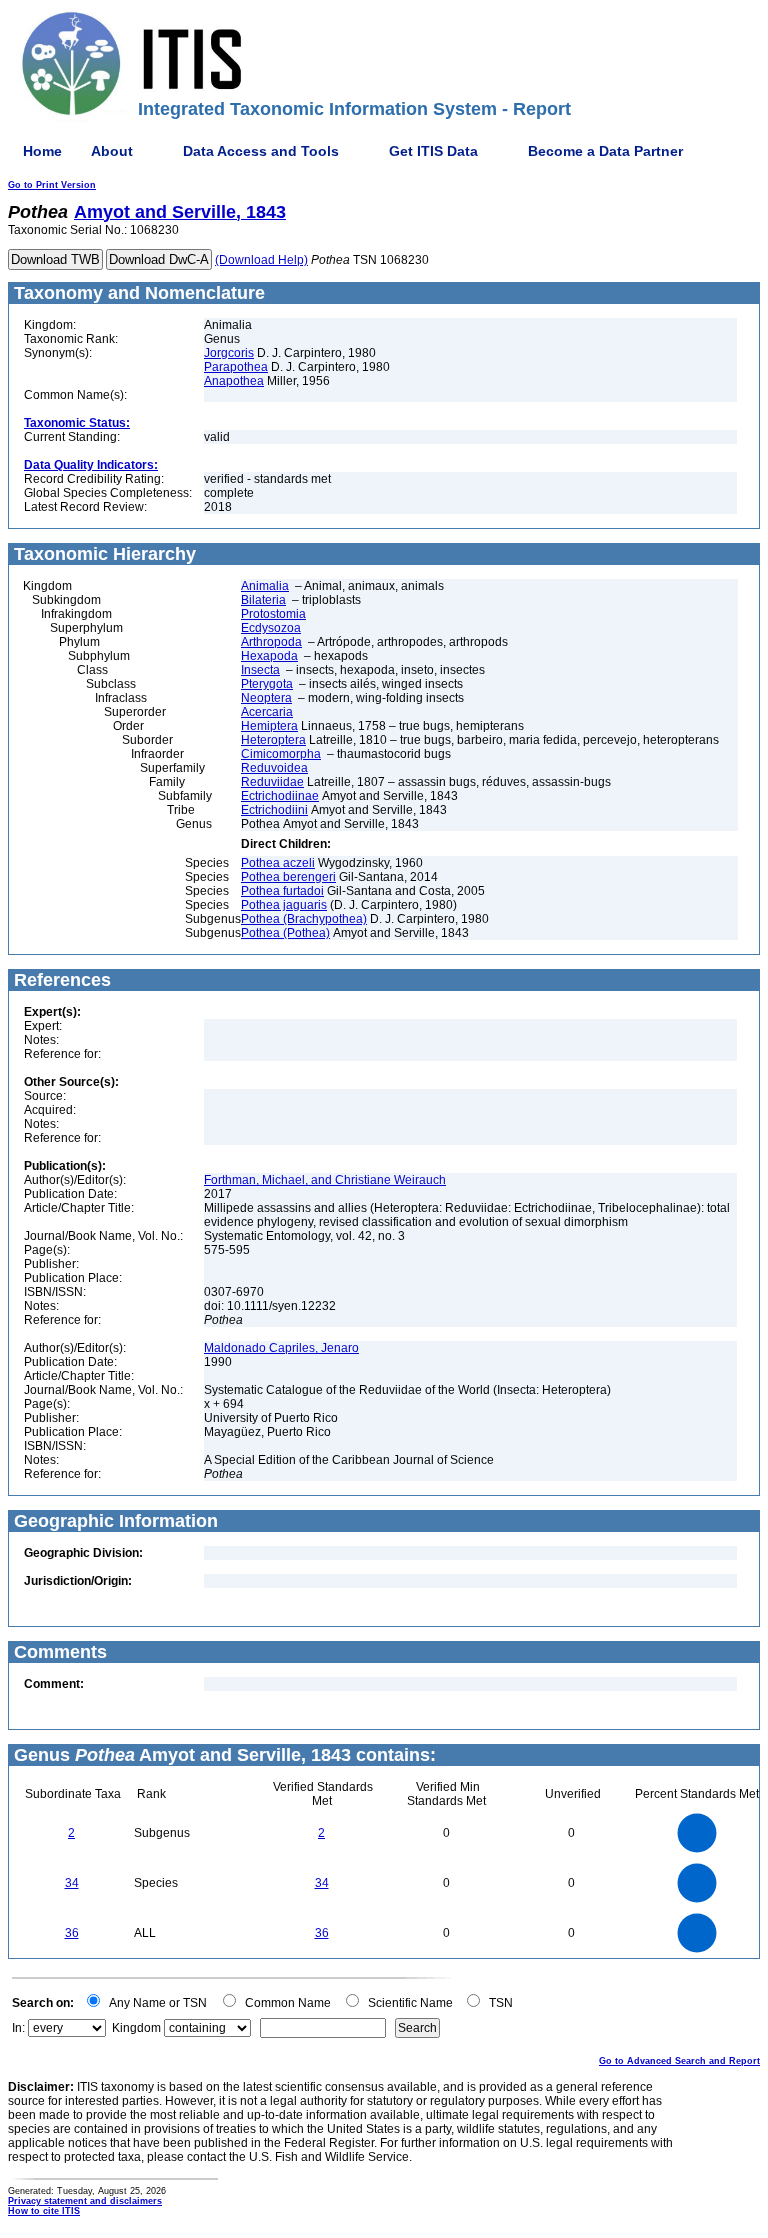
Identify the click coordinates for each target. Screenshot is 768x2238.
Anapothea (234, 381)
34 (72, 1883)
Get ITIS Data (433, 151)
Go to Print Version (52, 185)
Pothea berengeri (288, 877)
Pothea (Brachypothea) (304, 919)
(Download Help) (261, 260)
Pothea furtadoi (282, 891)
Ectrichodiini (274, 810)
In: (18, 2028)
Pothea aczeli (278, 863)
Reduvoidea (274, 768)
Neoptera (266, 698)
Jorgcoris (229, 353)
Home (42, 151)
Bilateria (263, 600)
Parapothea (236, 367)
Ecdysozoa (271, 628)
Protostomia (273, 614)
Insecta (260, 670)
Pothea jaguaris (284, 905)
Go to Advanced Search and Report (679, 2061)
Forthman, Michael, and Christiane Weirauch (325, 1180)
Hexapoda (269, 656)
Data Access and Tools (261, 151)
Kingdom (136, 2028)
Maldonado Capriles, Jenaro (281, 1348)
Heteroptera (273, 740)
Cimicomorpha (281, 754)
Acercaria (267, 712)
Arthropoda (271, 642)
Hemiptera (269, 726)
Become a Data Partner (605, 151)
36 (72, 1933)
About (112, 151)
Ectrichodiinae (280, 796)
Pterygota (267, 684)
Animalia (265, 586)
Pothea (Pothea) (285, 933)
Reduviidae (272, 782)
